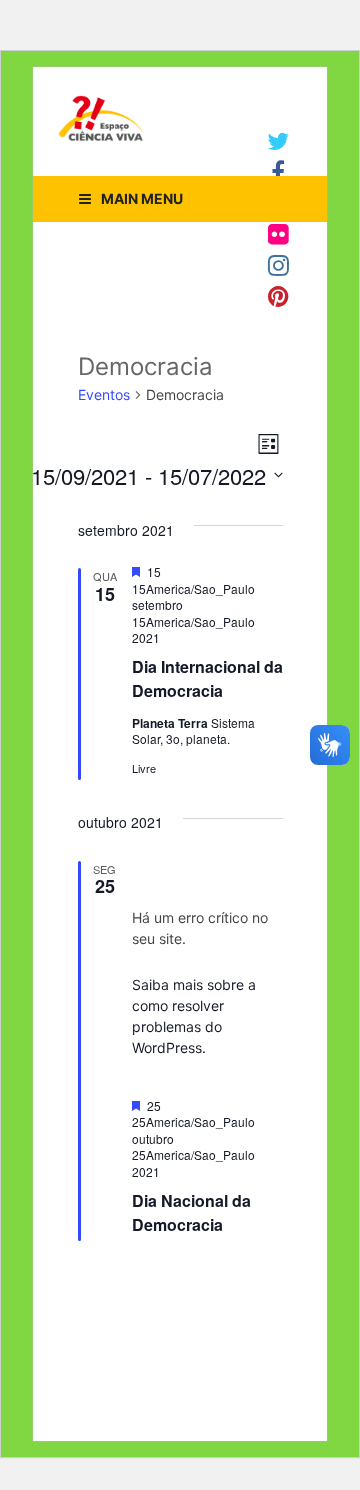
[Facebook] (278, 172)
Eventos (104, 394)
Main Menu (142, 198)
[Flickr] (278, 234)
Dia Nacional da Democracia (191, 1212)
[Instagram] (278, 265)
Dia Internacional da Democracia (207, 678)
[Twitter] (278, 141)
